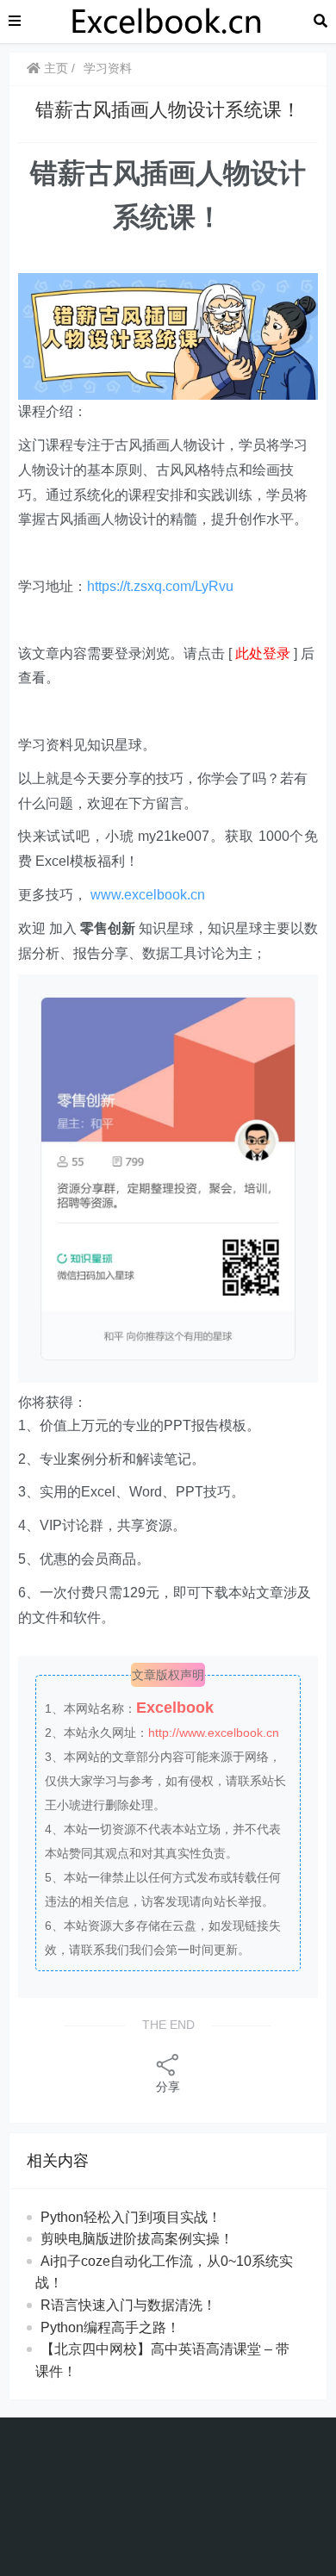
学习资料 (108, 68)
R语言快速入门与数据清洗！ (128, 2305)
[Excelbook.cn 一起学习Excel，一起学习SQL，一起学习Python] (167, 20)
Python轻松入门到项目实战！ (131, 2217)
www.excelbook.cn (148, 895)
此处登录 (263, 653)
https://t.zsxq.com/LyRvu (160, 586)
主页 (54, 68)
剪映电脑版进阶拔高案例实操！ (137, 2239)
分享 (168, 2087)
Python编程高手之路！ (110, 2327)
